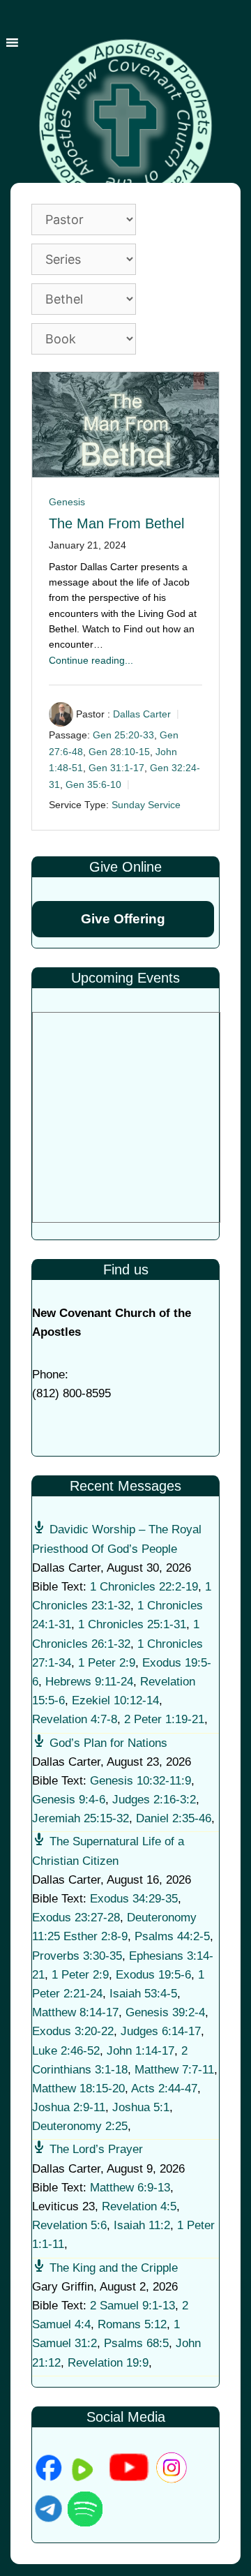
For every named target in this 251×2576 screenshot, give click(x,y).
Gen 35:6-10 (93, 784)
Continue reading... (91, 660)
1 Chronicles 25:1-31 (132, 1624)
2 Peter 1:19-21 (164, 1719)
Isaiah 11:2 (142, 2225)
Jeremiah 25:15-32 (81, 1818)
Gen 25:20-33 (123, 735)
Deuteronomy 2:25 (80, 2126)
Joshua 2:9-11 (69, 2107)
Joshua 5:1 (141, 2107)
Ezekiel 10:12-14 (115, 1700)
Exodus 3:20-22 (73, 2031)
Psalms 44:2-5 (172, 1936)
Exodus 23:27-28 (76, 1918)
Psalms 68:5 (136, 2343)
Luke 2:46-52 (66, 2051)
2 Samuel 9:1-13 (132, 2306)
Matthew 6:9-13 (130, 2188)
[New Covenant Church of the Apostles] (125, 125)
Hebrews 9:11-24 (89, 1682)
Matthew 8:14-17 (75, 2012)
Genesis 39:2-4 (165, 2012)
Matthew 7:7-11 (174, 2070)
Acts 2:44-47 (164, 2089)
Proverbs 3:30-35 (77, 1956)
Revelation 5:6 (69, 2225)
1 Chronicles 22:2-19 (144, 1587)
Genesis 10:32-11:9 (140, 1781)
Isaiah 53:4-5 (143, 1994)
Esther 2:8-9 (96, 1936)
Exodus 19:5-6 (153, 1975)
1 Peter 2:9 (107, 1663)
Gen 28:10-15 (119, 752)
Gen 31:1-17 (116, 768)
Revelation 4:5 (139, 2206)
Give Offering (123, 919)
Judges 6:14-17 (161, 2031)
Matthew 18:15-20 (78, 2089)
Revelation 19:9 (108, 2363)
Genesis (67, 502)
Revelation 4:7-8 (75, 1719)
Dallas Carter (142, 715)
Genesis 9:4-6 (69, 1800)
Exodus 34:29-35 (134, 1899)
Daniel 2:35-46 (174, 1818)
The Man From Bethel (116, 523)
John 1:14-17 (140, 2051)
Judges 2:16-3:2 (154, 1800)
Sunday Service (146, 805)
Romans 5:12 (132, 2324)
